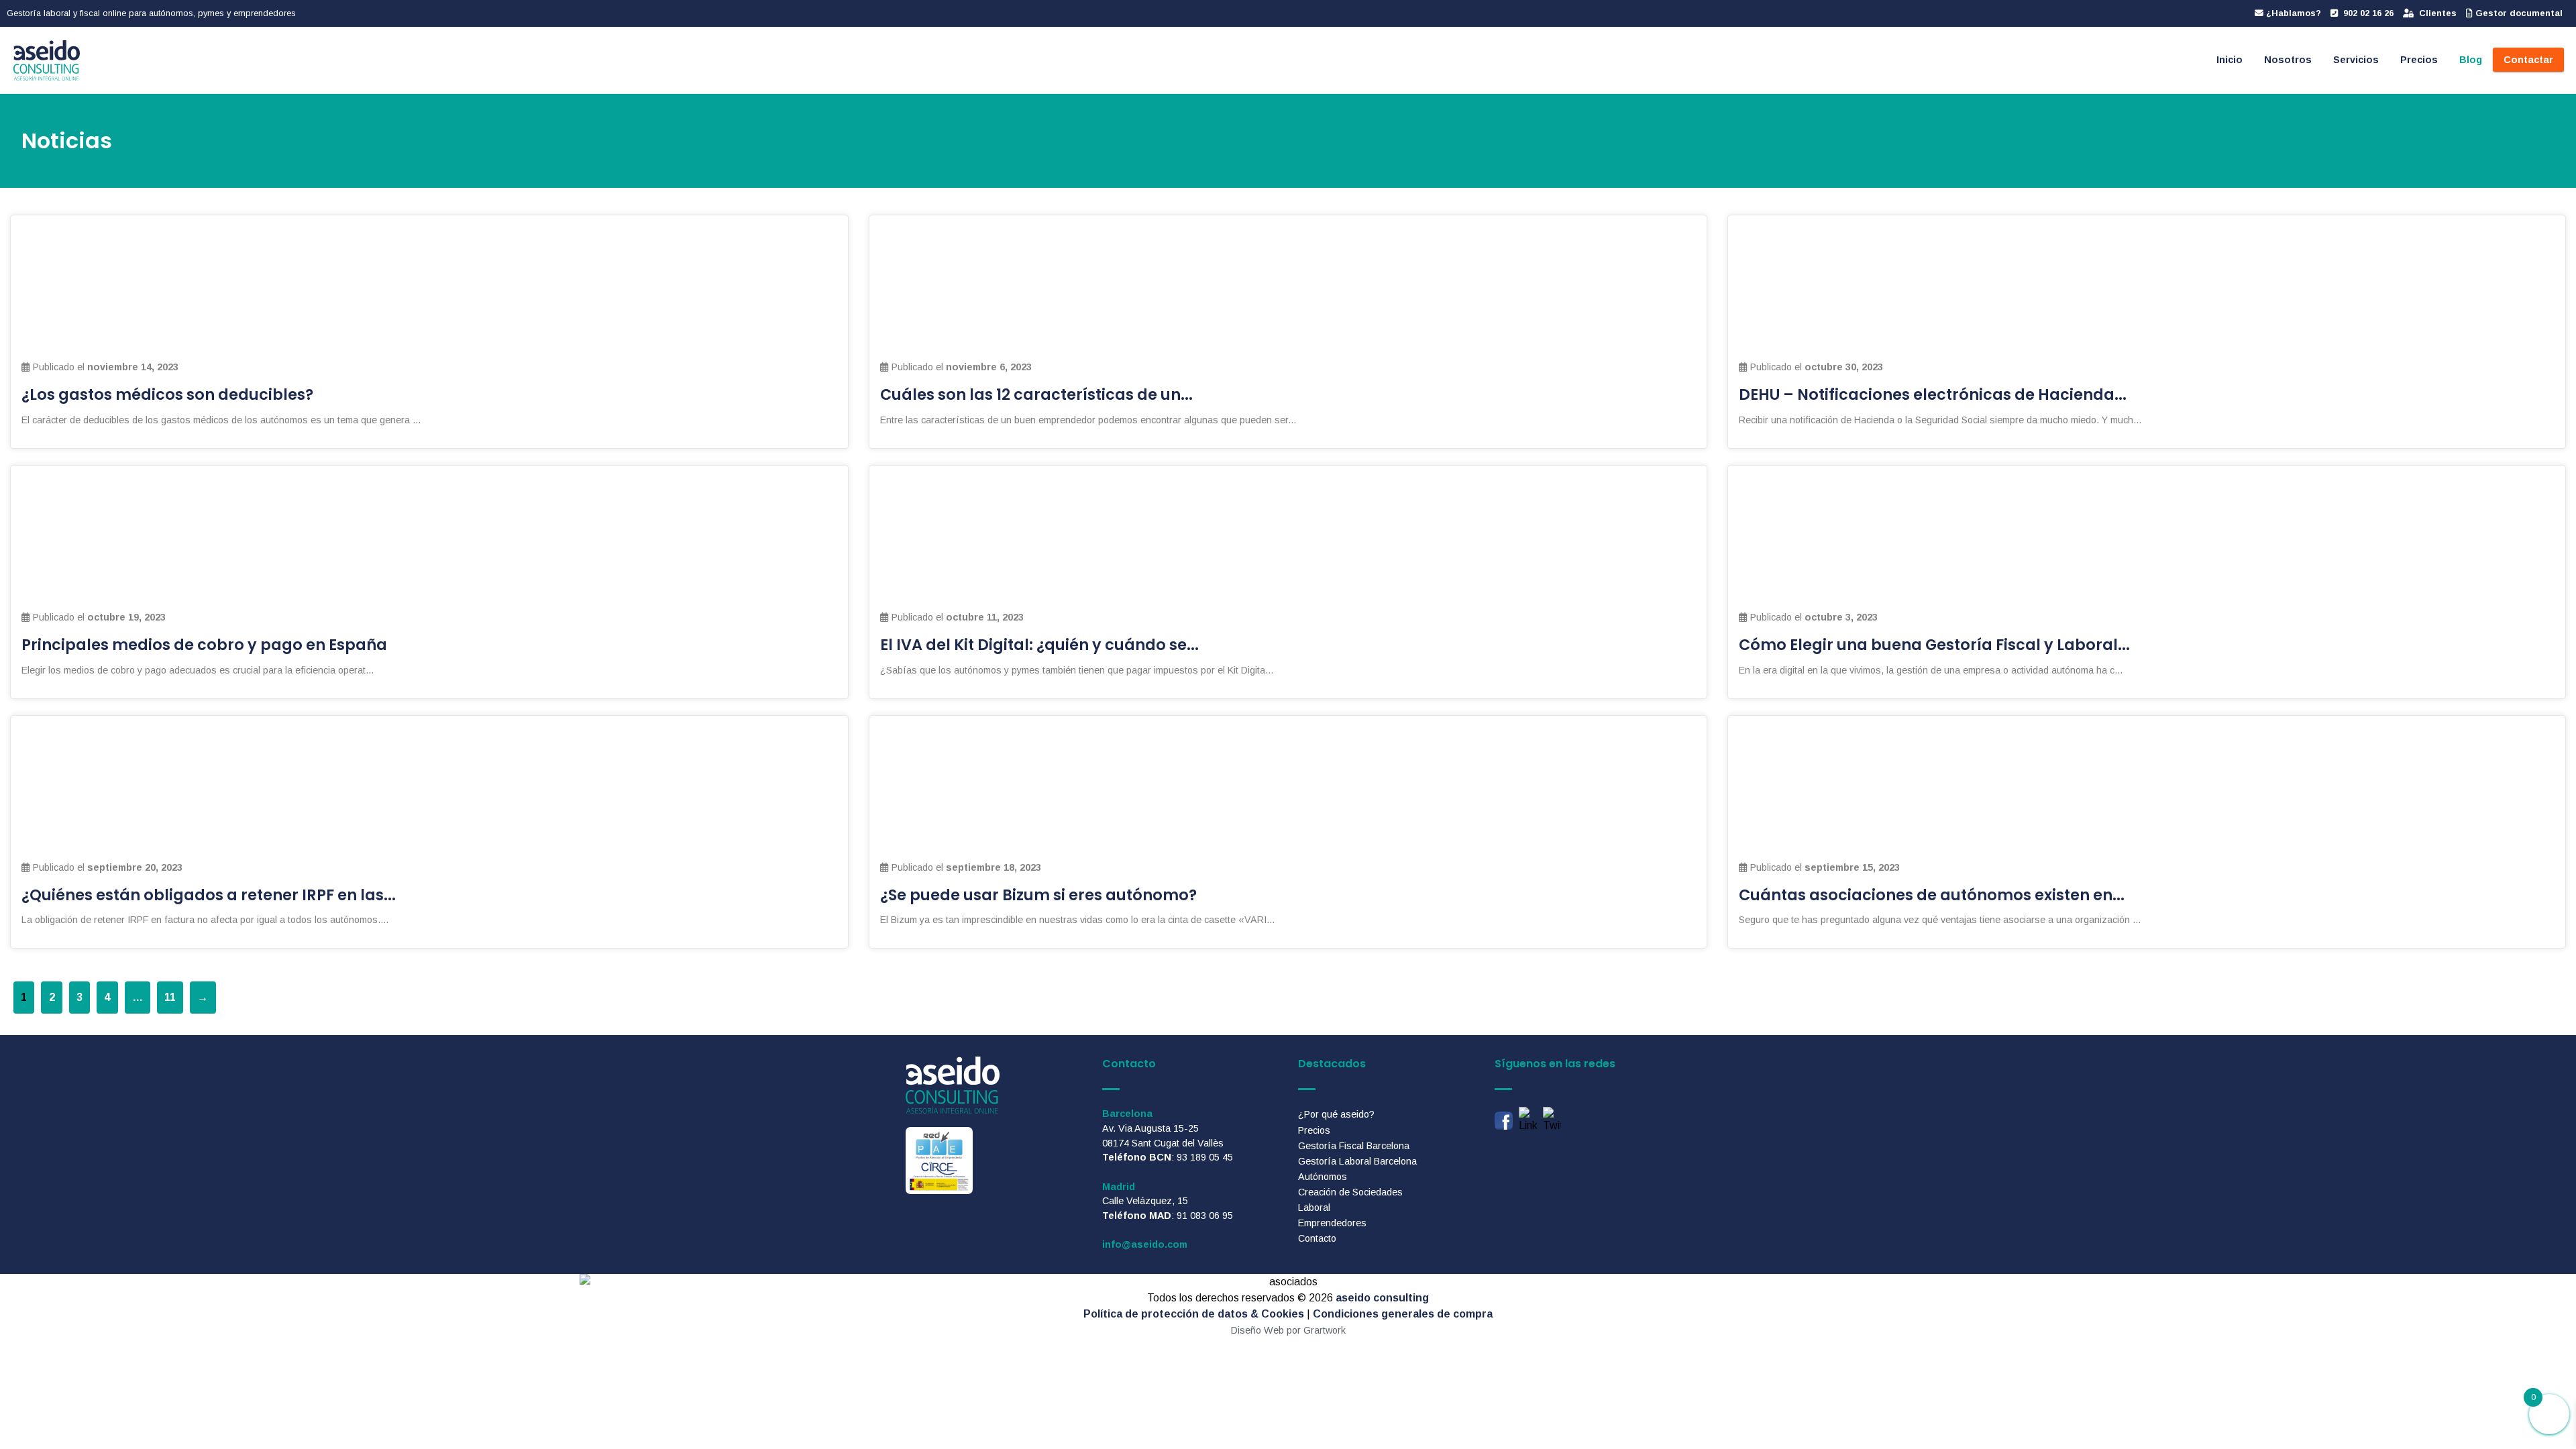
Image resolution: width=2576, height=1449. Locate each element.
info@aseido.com (1145, 1244)
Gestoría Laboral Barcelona (1357, 1161)
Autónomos (1323, 1177)
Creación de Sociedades (1350, 1192)
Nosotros (2288, 60)
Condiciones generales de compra (1403, 1314)
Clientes (2436, 13)
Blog (2471, 60)
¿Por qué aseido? (1336, 1114)
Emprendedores (1332, 1223)
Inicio (2230, 60)
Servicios (2356, 60)
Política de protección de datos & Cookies (1194, 1314)
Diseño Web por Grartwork (1288, 1330)
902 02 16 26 (2367, 13)
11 (170, 997)
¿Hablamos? (2292, 13)
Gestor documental (2518, 13)
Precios (2419, 60)
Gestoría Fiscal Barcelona (1354, 1146)
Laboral (1314, 1207)
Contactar (2528, 60)
